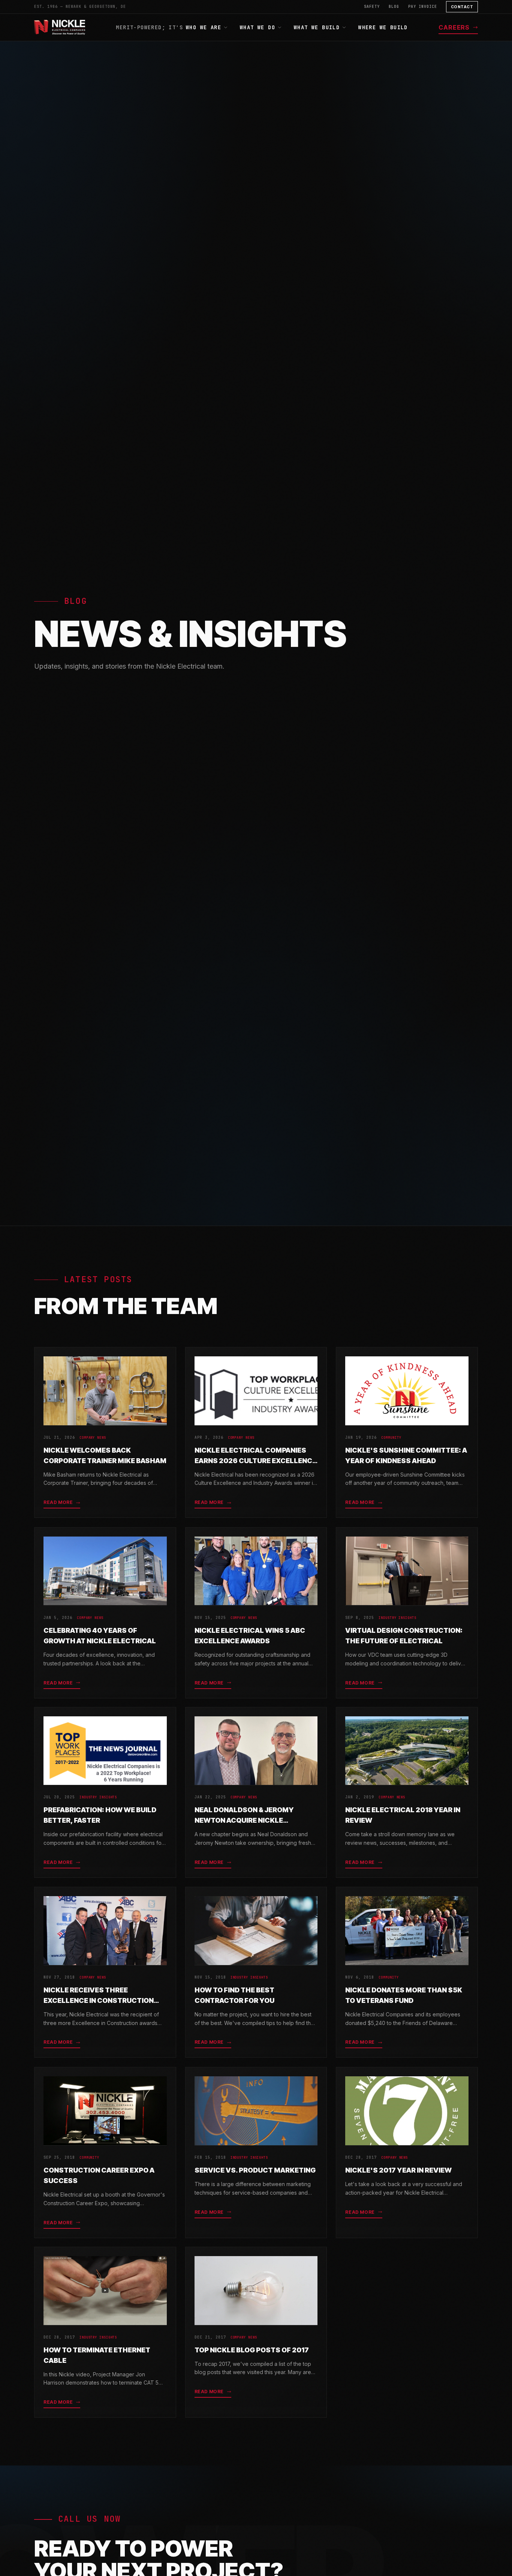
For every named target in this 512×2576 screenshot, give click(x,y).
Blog (394, 7)
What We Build (317, 27)
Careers (454, 27)
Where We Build (383, 27)
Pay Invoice (423, 7)
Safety (372, 7)
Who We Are (204, 27)
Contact (462, 7)
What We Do (257, 27)
